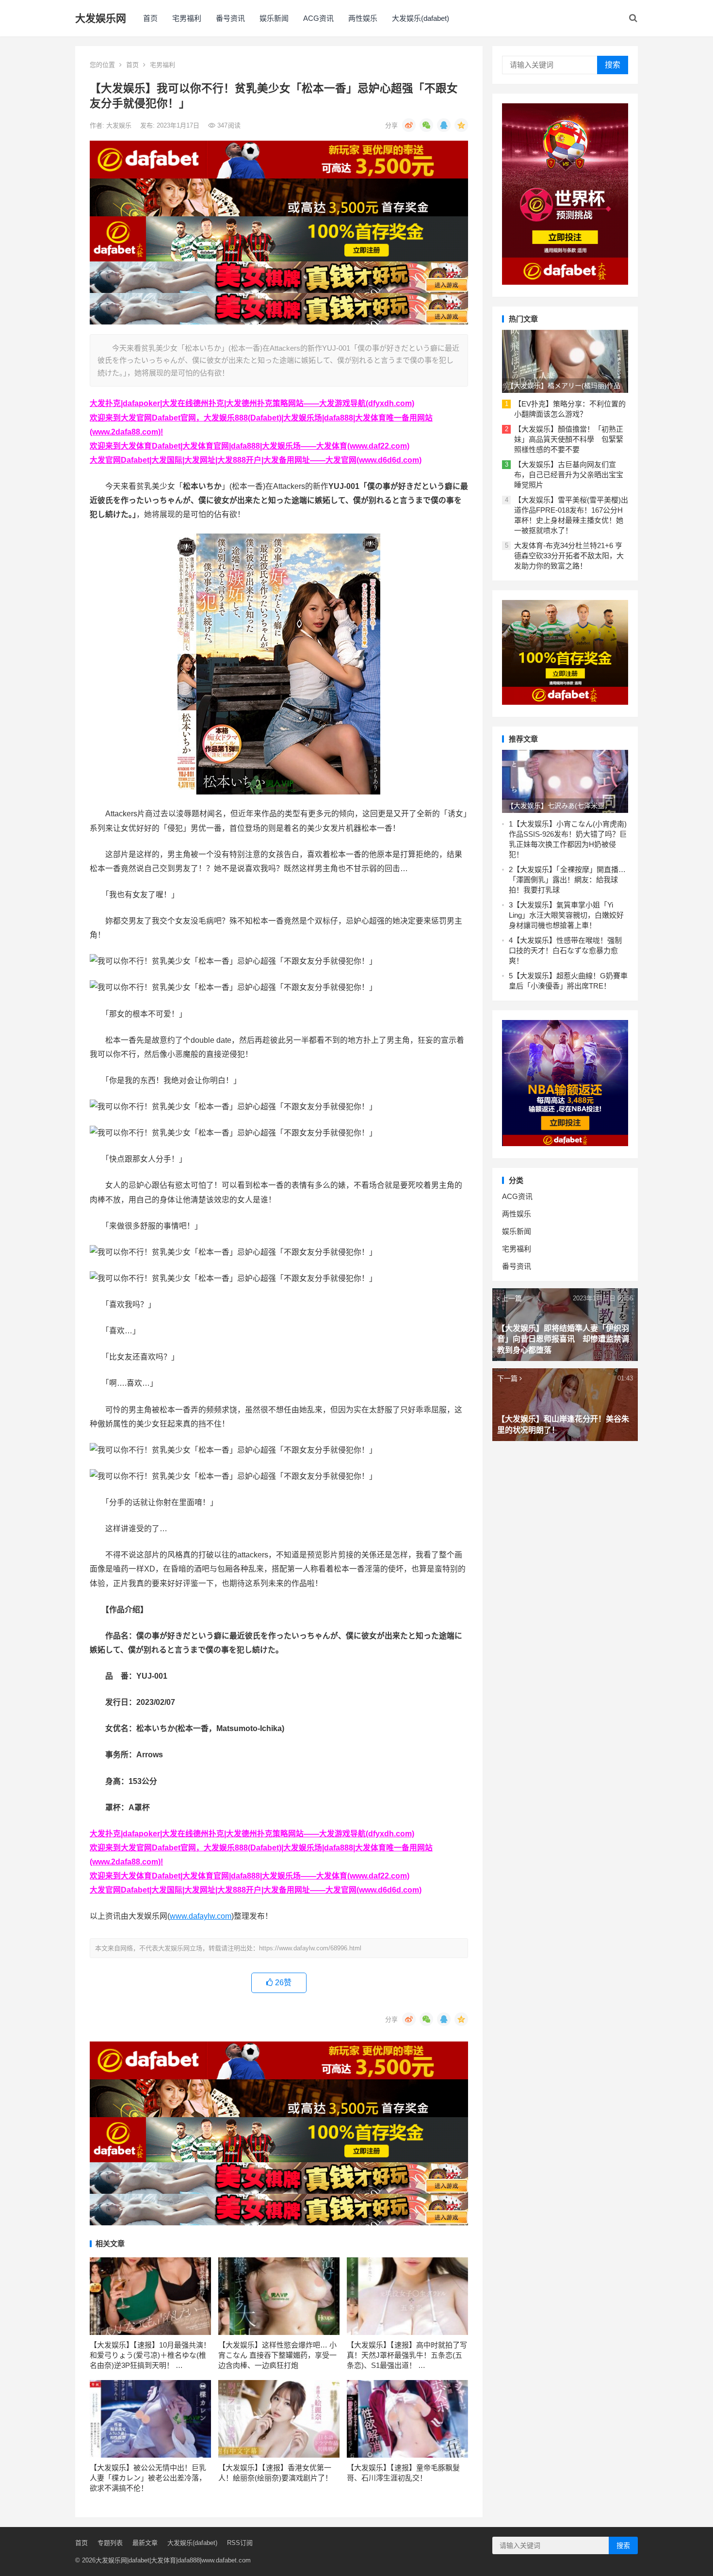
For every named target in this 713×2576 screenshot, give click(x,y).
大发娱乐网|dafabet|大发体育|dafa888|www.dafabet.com (173, 2560)
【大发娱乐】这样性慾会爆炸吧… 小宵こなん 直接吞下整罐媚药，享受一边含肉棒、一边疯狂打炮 (277, 2355)
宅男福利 (187, 18)
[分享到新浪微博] (409, 125)
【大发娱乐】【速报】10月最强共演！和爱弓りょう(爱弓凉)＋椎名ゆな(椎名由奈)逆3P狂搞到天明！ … (150, 2355)
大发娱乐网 (101, 18)
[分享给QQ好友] (444, 125)
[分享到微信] (426, 125)
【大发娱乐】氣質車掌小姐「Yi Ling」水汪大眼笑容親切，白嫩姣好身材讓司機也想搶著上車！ (566, 915)
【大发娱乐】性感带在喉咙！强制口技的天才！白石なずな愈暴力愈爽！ (565, 950)
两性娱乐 (363, 18)
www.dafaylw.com (201, 1916)
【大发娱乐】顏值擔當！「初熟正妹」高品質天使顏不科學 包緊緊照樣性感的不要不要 (569, 439)
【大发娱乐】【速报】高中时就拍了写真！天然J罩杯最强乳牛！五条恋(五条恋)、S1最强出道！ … (407, 2355)
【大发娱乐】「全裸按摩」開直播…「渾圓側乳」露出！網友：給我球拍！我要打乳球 (567, 880)
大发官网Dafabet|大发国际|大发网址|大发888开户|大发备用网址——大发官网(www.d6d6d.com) (256, 460)
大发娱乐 (120, 125)
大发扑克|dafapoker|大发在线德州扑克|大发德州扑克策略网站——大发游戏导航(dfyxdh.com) (252, 403)
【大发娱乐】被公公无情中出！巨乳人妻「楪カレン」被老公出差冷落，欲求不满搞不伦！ (148, 2478)
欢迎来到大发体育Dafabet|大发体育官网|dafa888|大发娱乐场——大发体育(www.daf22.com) (250, 446)
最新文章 (145, 2543)
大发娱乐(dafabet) (421, 18)
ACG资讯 (318, 18)
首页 (150, 18)
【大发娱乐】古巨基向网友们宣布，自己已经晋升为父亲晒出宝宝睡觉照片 (569, 475)
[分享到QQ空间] (461, 125)
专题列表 (110, 2543)
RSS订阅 (240, 2543)
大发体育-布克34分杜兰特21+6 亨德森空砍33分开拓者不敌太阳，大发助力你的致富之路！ (569, 556)
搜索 (613, 65)
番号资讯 (230, 18)
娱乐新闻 (274, 18)
